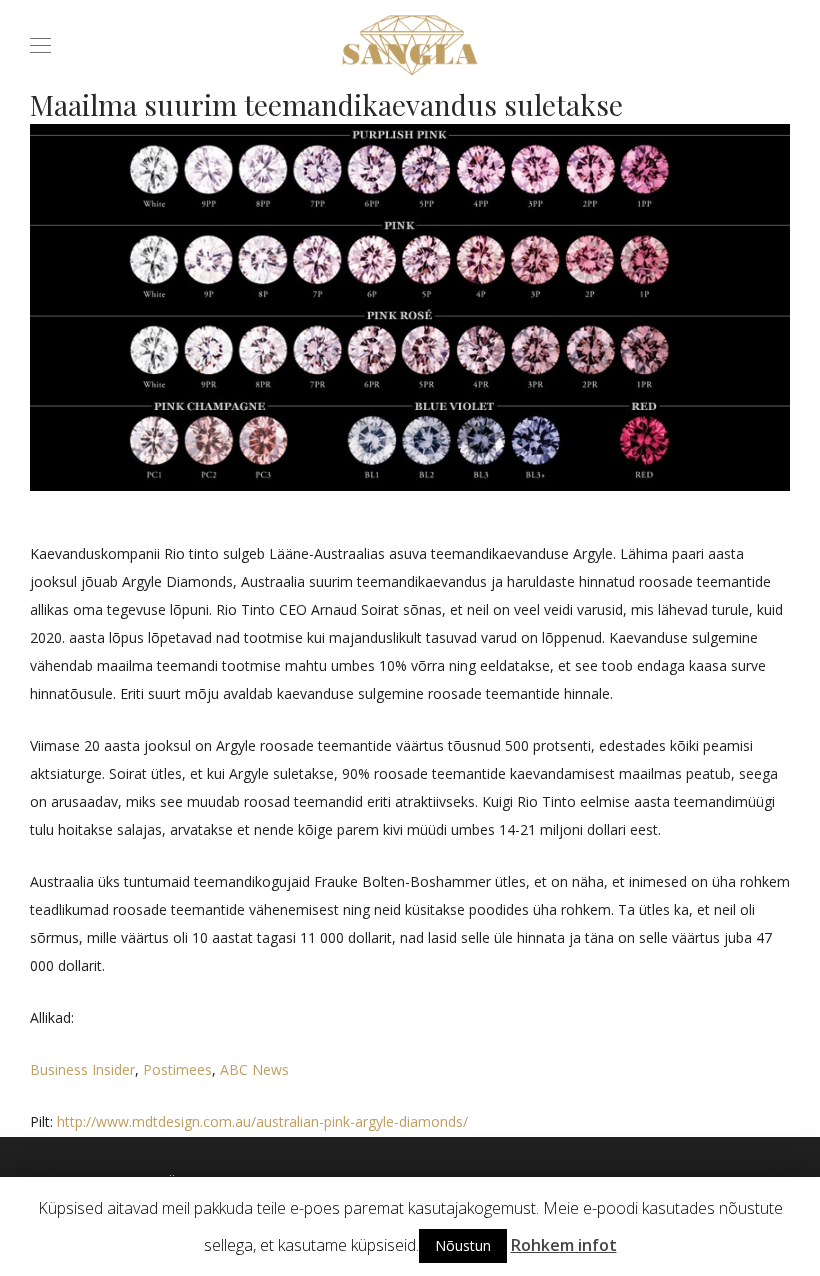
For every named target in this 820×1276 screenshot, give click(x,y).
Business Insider (82, 1069)
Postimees (177, 1069)
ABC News (254, 1069)
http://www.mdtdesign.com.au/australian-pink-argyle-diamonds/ (262, 1121)
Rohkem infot (564, 1245)
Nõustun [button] (463, 1245)
